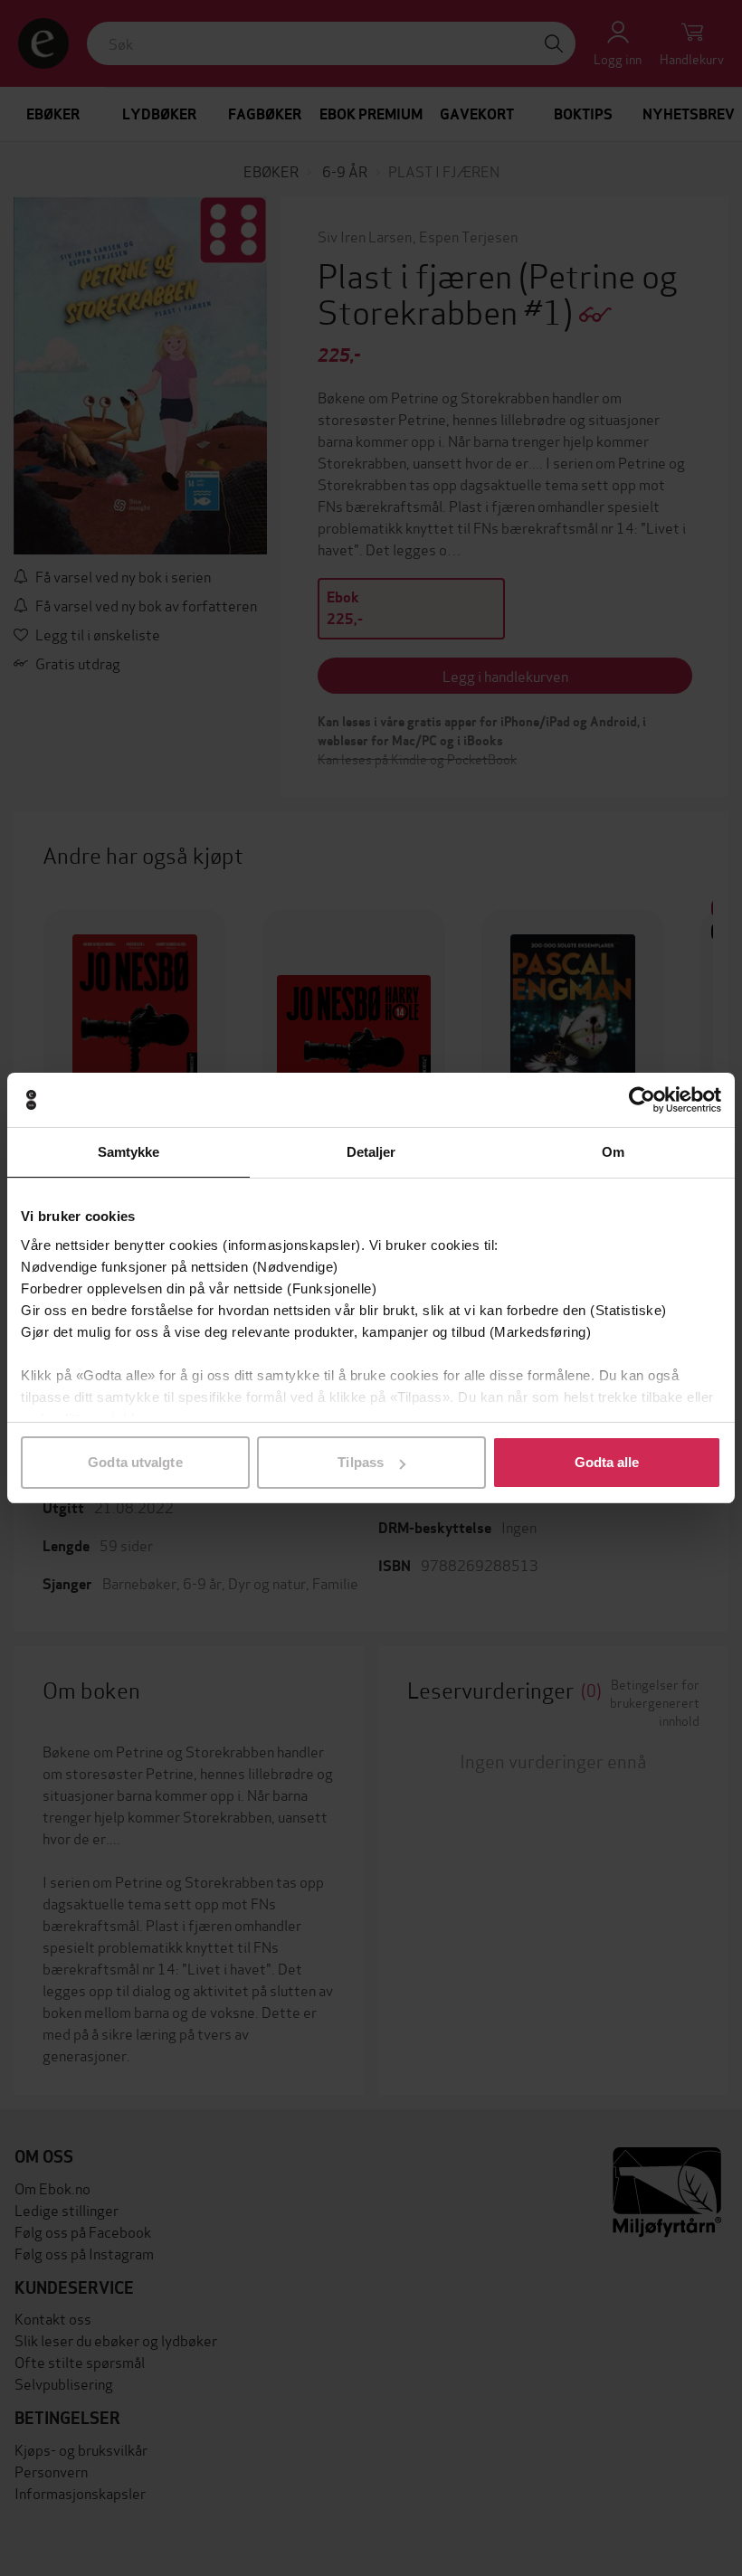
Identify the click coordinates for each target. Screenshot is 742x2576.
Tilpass (361, 1462)
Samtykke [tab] (129, 1152)
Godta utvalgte (135, 1462)
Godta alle (607, 1462)
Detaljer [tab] (371, 1152)
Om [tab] (613, 1152)
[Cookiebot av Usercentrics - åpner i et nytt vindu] (642, 1100)
